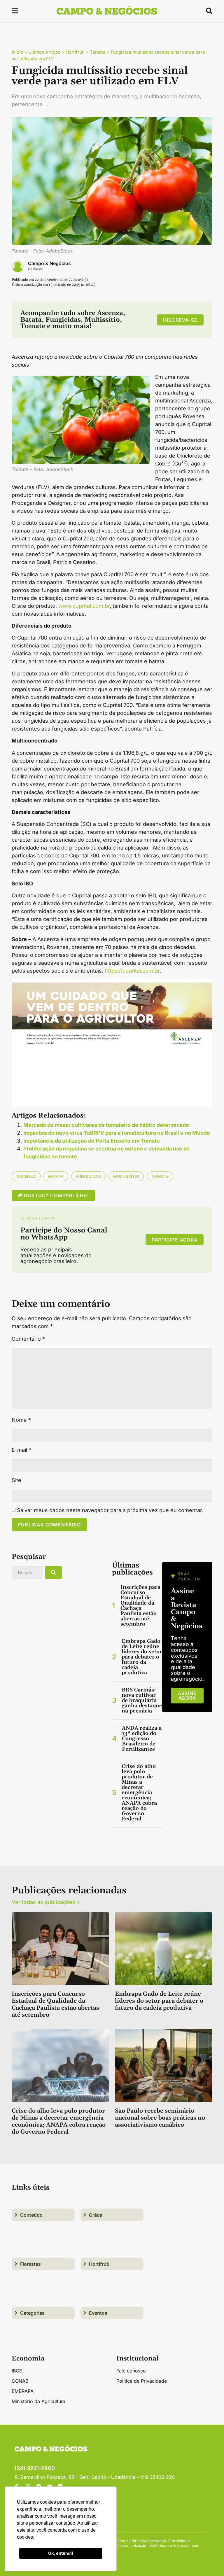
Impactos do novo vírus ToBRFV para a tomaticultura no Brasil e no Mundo (117, 1133)
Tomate (98, 52)
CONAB (20, 2381)
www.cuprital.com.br (84, 606)
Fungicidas (88, 1176)
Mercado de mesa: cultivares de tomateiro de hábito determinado (106, 1125)
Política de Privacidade (142, 2381)
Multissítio (126, 1176)
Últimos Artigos (44, 52)
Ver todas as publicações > (46, 1902)
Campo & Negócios (49, 263)
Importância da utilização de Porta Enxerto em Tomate (92, 1141)
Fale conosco (131, 2371)
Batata (56, 1176)
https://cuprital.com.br (132, 971)
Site (16, 1480)
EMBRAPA (23, 2391)
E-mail (21, 1450)
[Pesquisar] (53, 1572)
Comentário (28, 1339)
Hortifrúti (75, 52)
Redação (36, 269)
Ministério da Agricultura (38, 2401)
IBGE (17, 2371)
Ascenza (26, 1176)
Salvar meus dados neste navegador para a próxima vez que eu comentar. (110, 1510)
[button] (15, 12)
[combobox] (27, 1572)
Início (17, 52)
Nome (21, 1420)
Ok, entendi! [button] (61, 2553)
